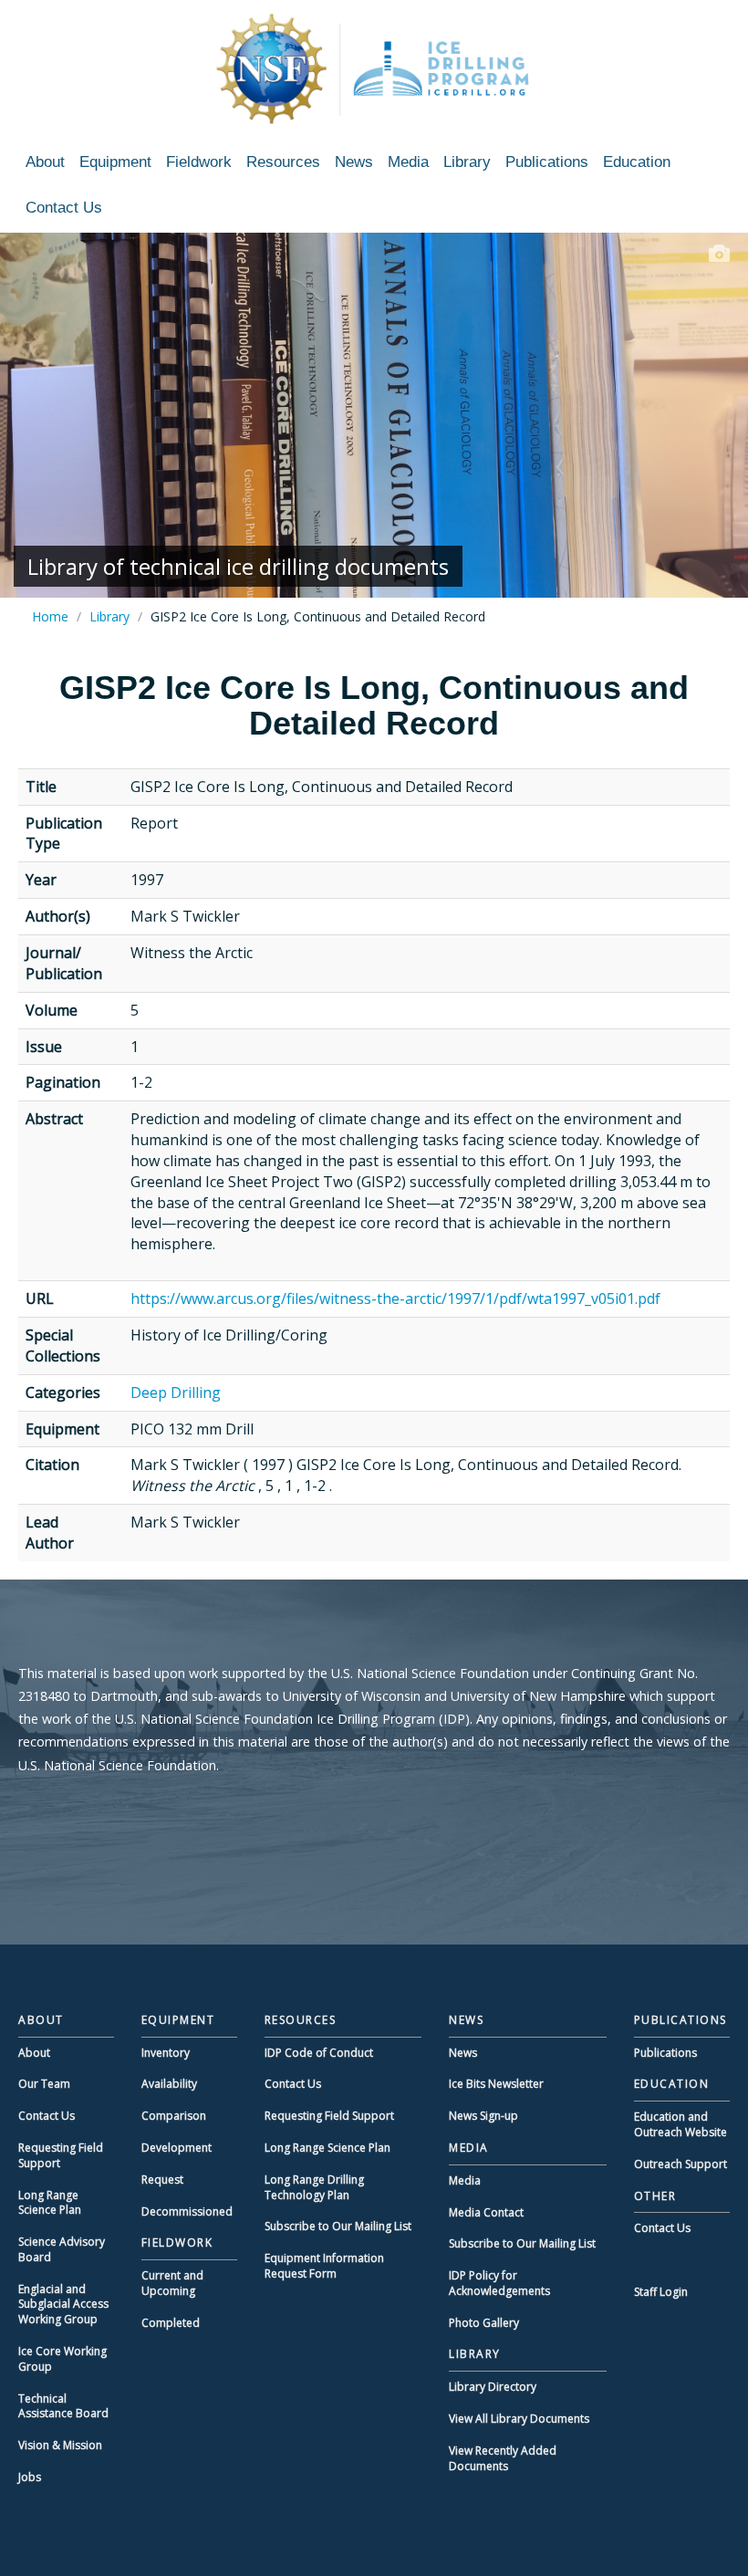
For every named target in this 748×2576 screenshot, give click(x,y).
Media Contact (486, 2212)
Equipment (115, 162)
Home (50, 616)
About (45, 162)
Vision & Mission (60, 2445)
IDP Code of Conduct (319, 2053)
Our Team (44, 2084)
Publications (547, 162)
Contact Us (64, 208)
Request (162, 2180)
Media (408, 162)
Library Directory (493, 2387)
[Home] (374, 68)
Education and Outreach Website (680, 2124)
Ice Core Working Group (62, 2359)
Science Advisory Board (62, 2249)
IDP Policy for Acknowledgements (499, 2283)
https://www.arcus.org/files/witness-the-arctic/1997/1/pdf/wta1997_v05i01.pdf (395, 1298)
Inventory (166, 2053)
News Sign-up (483, 2116)
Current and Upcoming (172, 2283)
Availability (169, 2084)
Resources (283, 162)
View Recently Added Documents (503, 2458)
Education (637, 162)
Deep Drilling (176, 1392)
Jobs (30, 2477)
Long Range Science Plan (50, 2203)
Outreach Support (680, 2164)
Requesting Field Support (61, 2155)
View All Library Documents (519, 2419)
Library (467, 162)
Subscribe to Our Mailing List (338, 2226)
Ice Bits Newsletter (496, 2084)
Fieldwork (199, 162)
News (354, 162)
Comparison (174, 2116)
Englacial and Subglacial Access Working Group (63, 2305)
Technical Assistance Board (63, 2406)
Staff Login (661, 2292)
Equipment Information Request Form (324, 2266)
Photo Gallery (484, 2323)
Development (177, 2148)
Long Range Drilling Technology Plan (314, 2187)
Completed (171, 2323)
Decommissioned (187, 2211)
